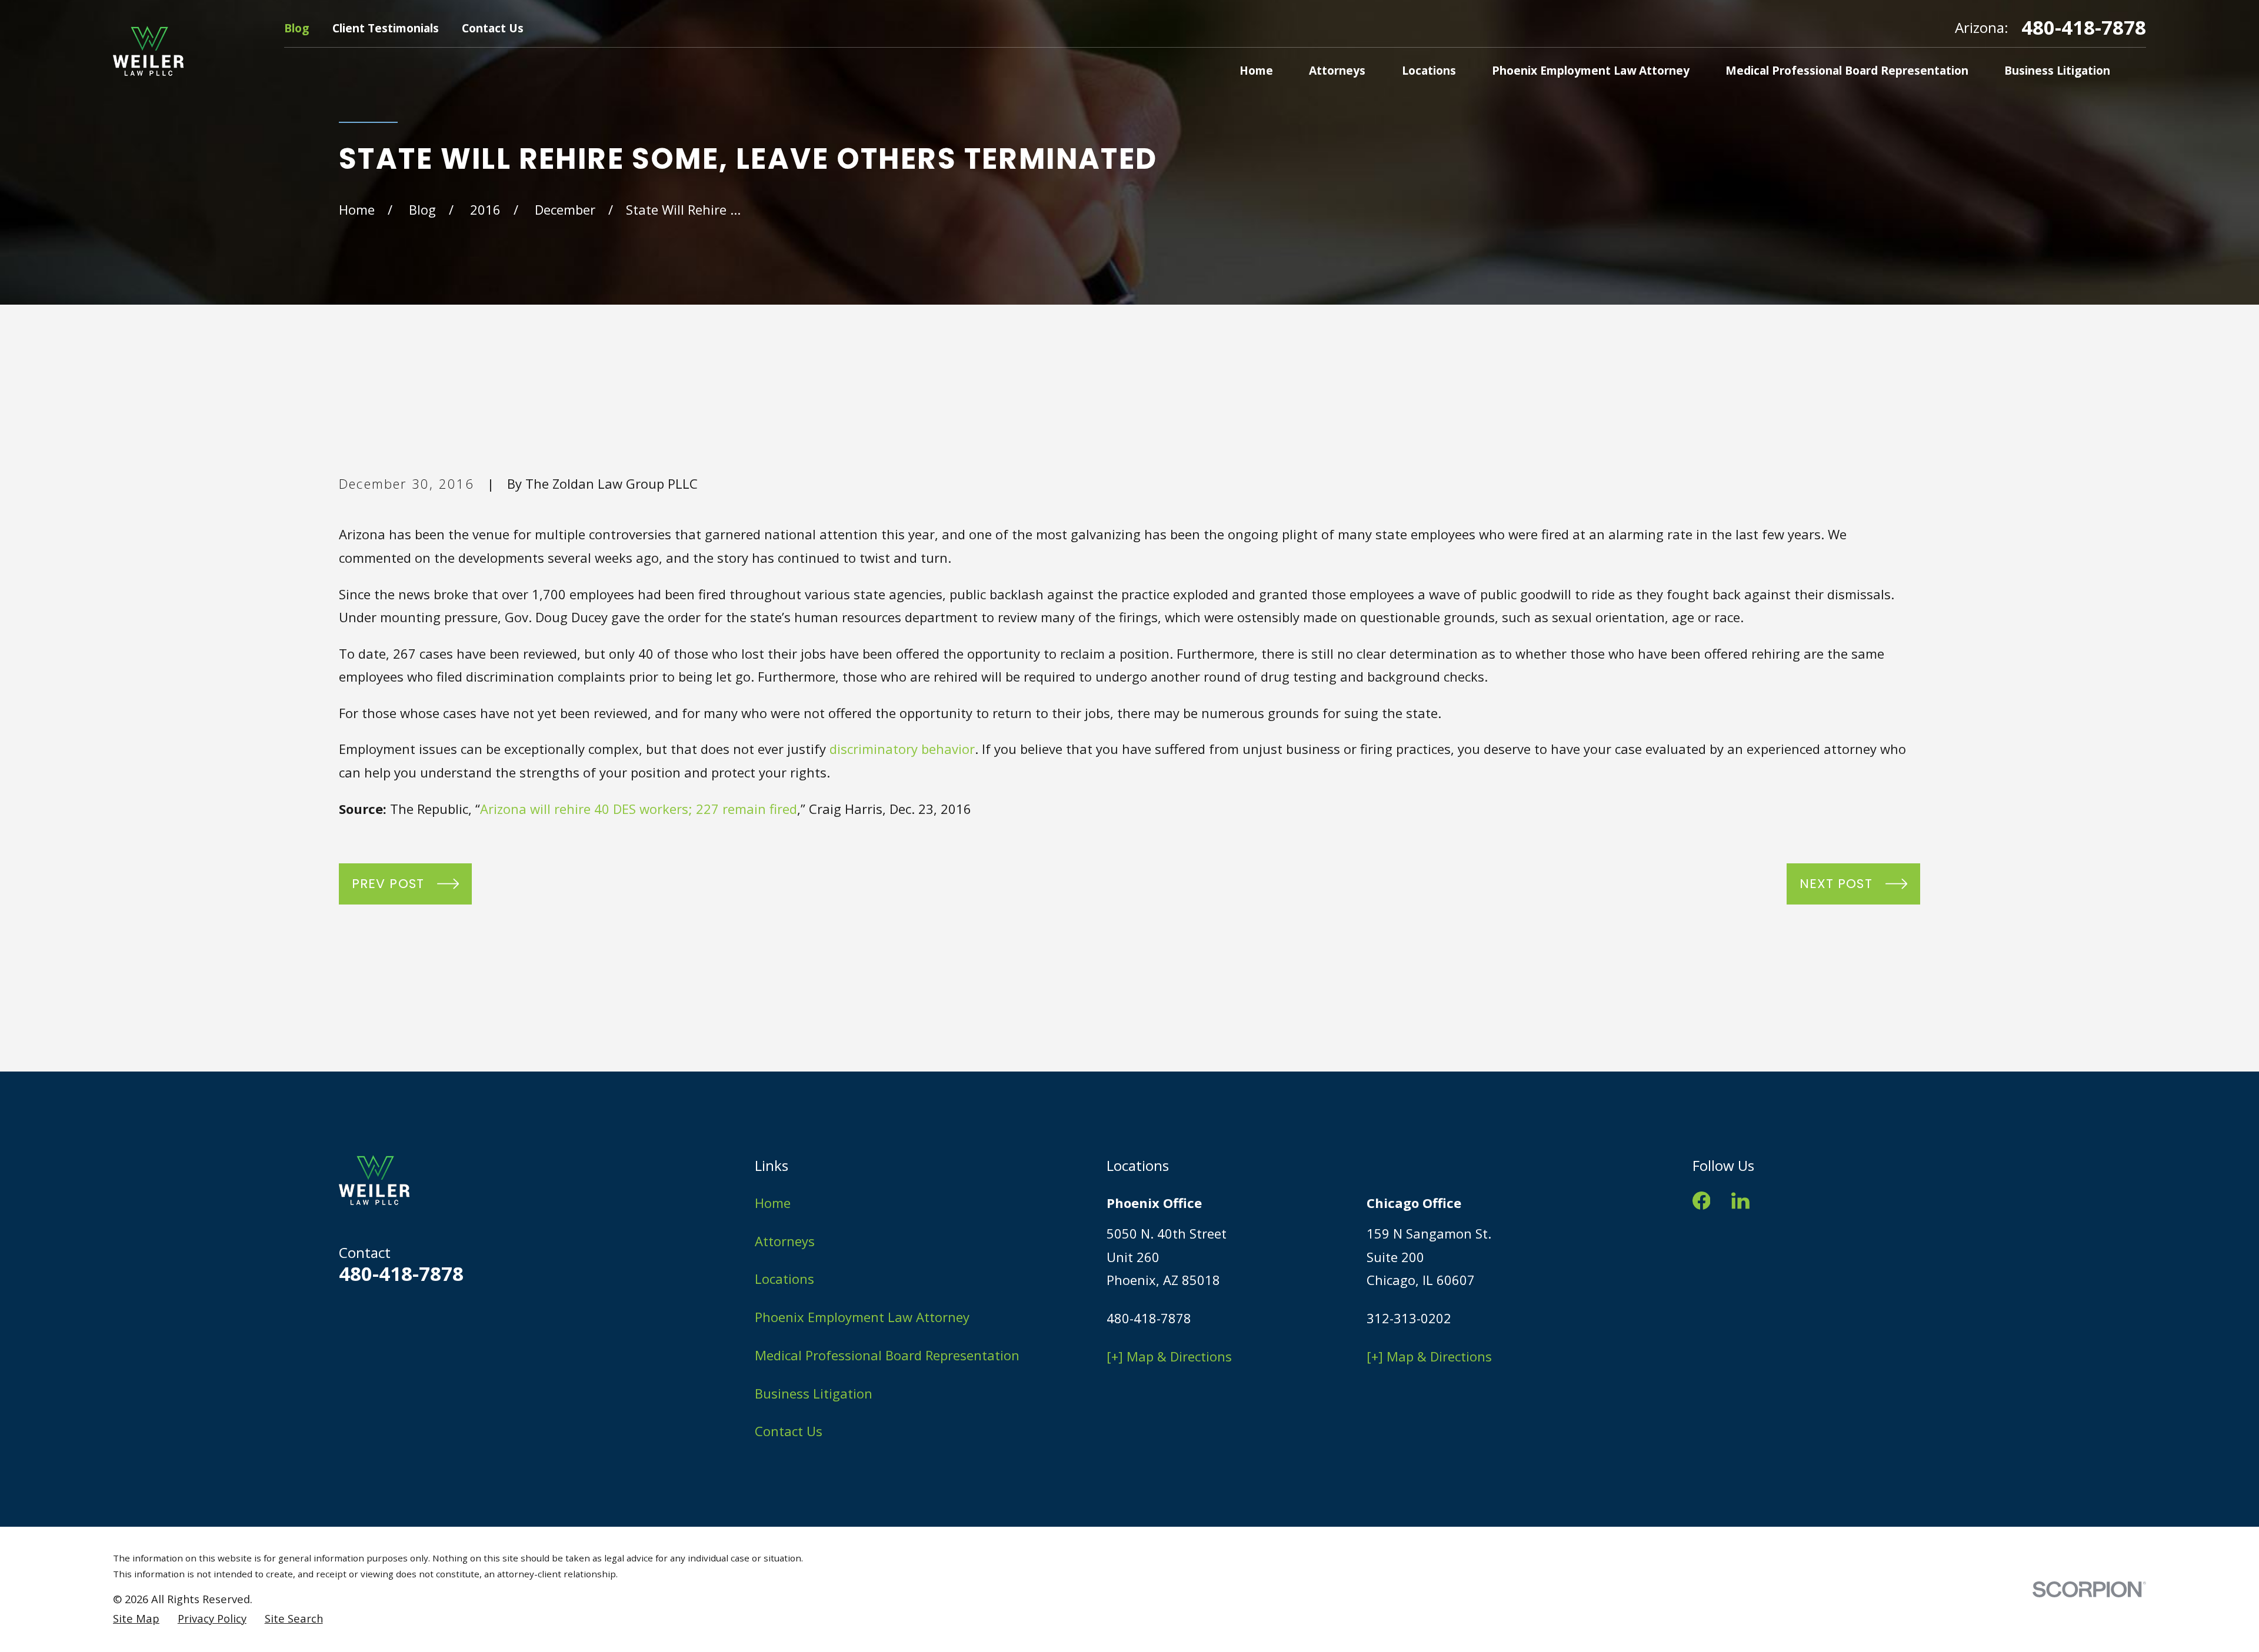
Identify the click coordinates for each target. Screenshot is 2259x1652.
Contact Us (493, 28)
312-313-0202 (1409, 1318)
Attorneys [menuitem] (1337, 70)
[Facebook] (1702, 1201)
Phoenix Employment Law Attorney (862, 1317)
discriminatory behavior (902, 749)
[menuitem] (136, 1619)
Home (773, 1203)
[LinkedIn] (1740, 1201)
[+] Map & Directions (1169, 1356)
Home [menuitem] (1256, 70)
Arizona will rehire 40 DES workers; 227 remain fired (639, 809)
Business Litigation (814, 1393)
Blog (296, 28)
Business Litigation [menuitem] (2057, 70)
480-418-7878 (2084, 27)
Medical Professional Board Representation (887, 1355)
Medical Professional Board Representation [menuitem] (1847, 70)
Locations (784, 1279)
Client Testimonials (386, 28)
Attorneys (785, 1241)
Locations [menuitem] (1429, 70)
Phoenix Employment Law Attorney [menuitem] (1591, 70)
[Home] (148, 51)
